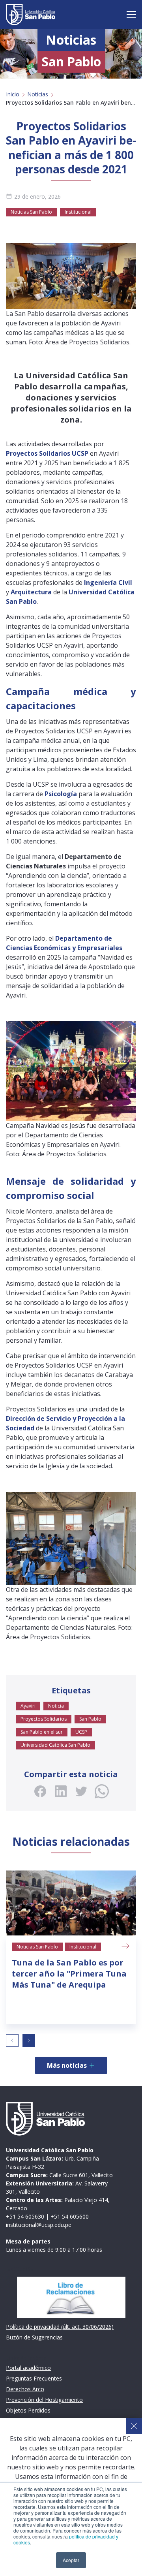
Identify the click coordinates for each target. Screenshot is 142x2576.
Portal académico (28, 2368)
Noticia (56, 1706)
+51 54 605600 (70, 2216)
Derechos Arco (25, 2389)
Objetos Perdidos (28, 2410)
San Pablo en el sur (42, 1732)
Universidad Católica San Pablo (55, 1745)
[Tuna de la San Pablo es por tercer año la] (71, 1903)
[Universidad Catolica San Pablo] (31, 15)
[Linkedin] (61, 1791)
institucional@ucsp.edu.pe (39, 2225)
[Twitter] (81, 1791)
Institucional (78, 212)
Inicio (13, 94)
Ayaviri (28, 1706)
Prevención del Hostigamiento (44, 2400)
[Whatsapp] (102, 1791)
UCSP (81, 1732)
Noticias (38, 94)
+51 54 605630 (25, 2216)
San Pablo (90, 1719)
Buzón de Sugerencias (34, 2337)
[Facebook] (40, 1791)
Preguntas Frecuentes (34, 2378)
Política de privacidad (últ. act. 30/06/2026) (60, 2327)
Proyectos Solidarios (44, 1719)
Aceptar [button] (71, 2560)
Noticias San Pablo (31, 212)
